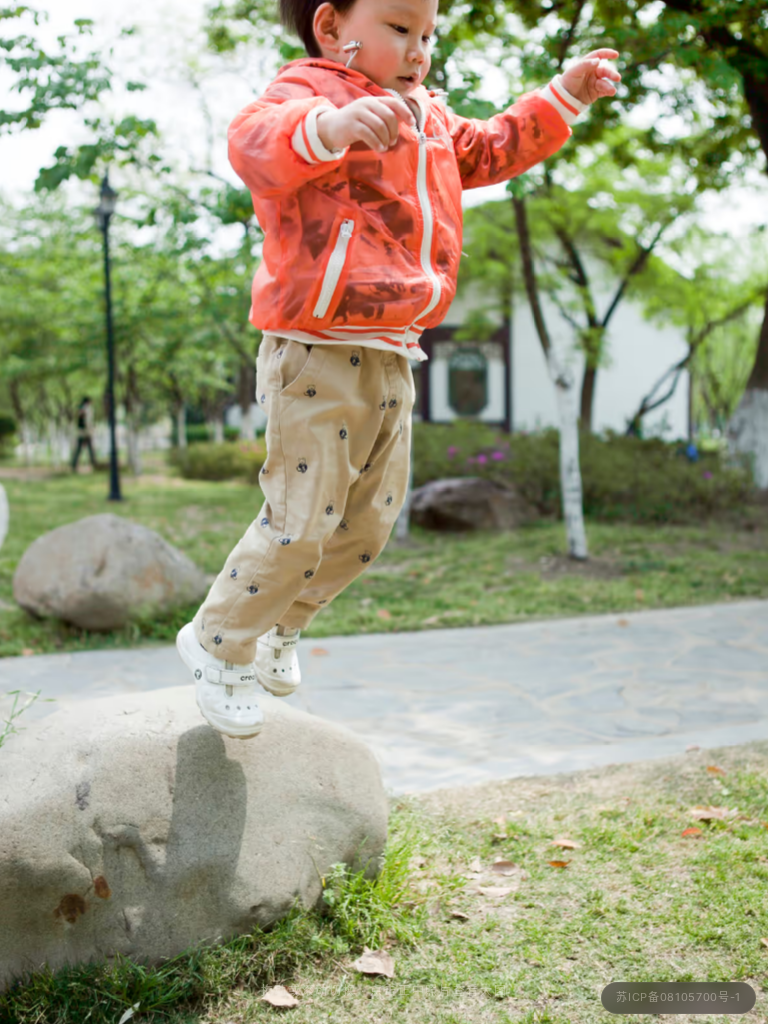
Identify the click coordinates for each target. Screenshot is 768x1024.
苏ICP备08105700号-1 (678, 997)
